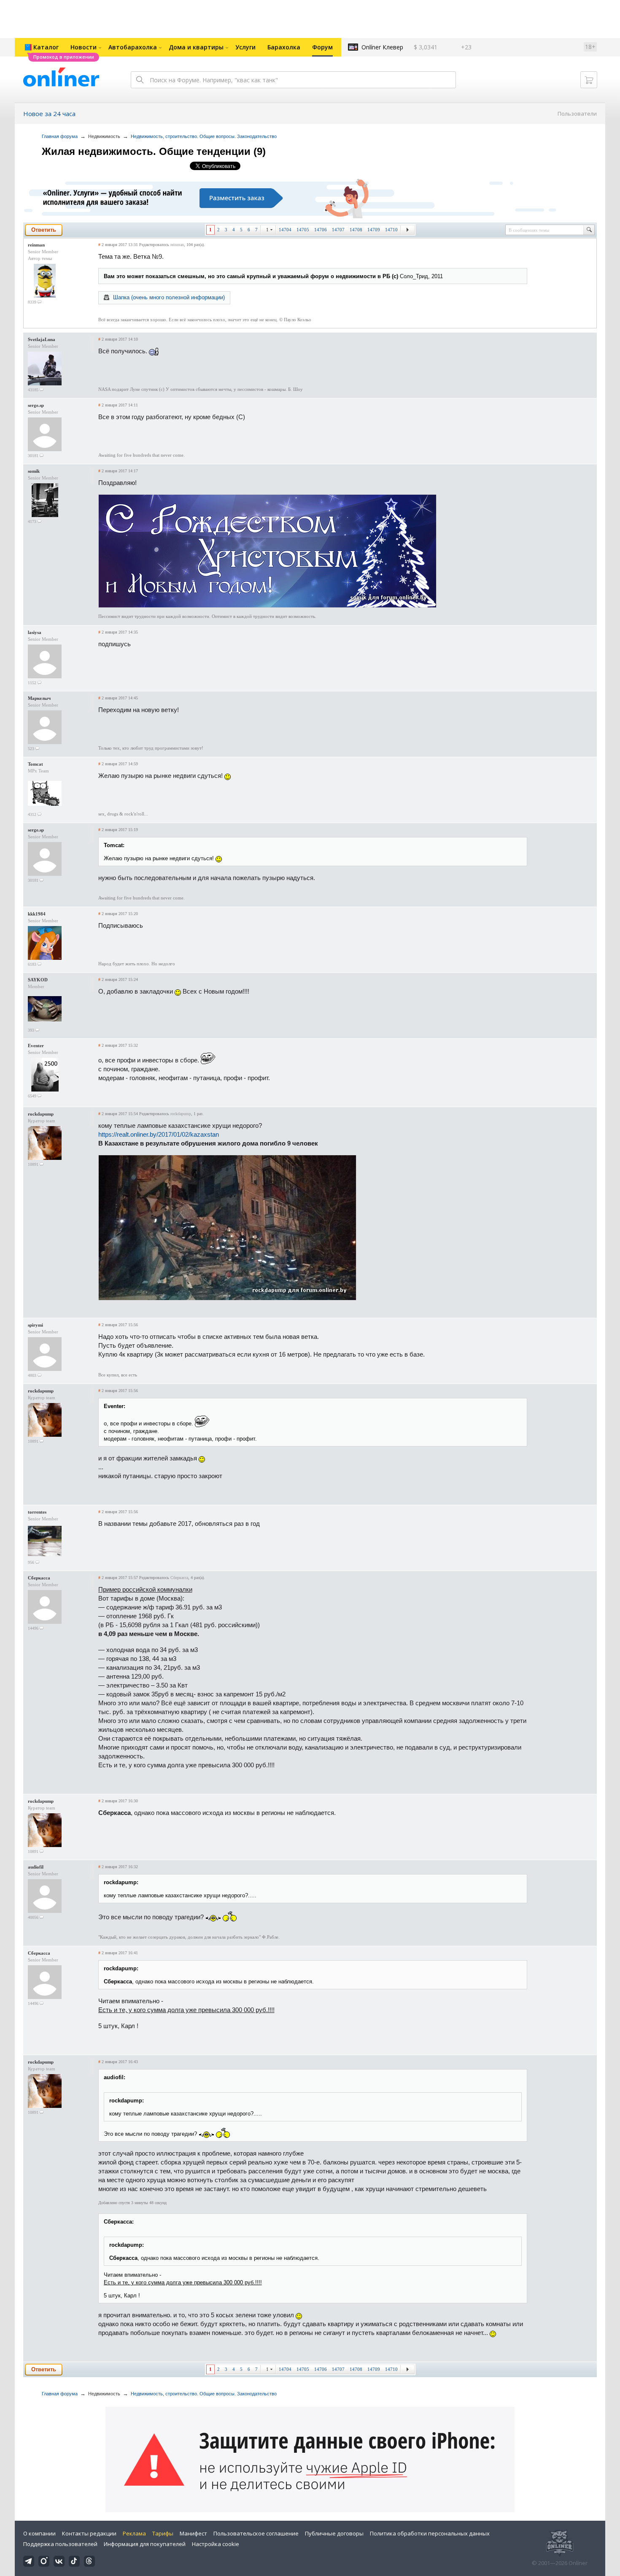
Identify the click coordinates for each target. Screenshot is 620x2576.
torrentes (37, 1512)
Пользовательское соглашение (256, 2533)
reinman (36, 245)
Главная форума (60, 136)
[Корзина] (589, 80)
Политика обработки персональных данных (430, 2533)
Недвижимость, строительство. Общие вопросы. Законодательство (204, 136)
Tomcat (35, 764)
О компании (39, 2533)
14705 (303, 230)
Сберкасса (39, 1578)
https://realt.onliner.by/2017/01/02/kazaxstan (159, 1134)
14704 (285, 230)
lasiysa (35, 632)
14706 (321, 230)
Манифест (193, 2533)
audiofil (36, 1867)
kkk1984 (37, 914)
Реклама (134, 2533)
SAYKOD (38, 980)
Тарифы (163, 2533)
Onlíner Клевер (382, 47)
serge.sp (36, 405)
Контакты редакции (89, 2533)
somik (34, 471)
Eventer (36, 1046)
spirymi (35, 1325)
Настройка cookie (216, 2544)
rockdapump (41, 1114)
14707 (338, 230)
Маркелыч (39, 698)
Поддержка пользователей (60, 2544)
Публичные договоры (334, 2533)
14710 (391, 230)
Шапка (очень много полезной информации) (169, 297)
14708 (356, 230)
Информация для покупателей (145, 2544)
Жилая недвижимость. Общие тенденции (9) (154, 151)
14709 (374, 230)
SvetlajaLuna (42, 339)
